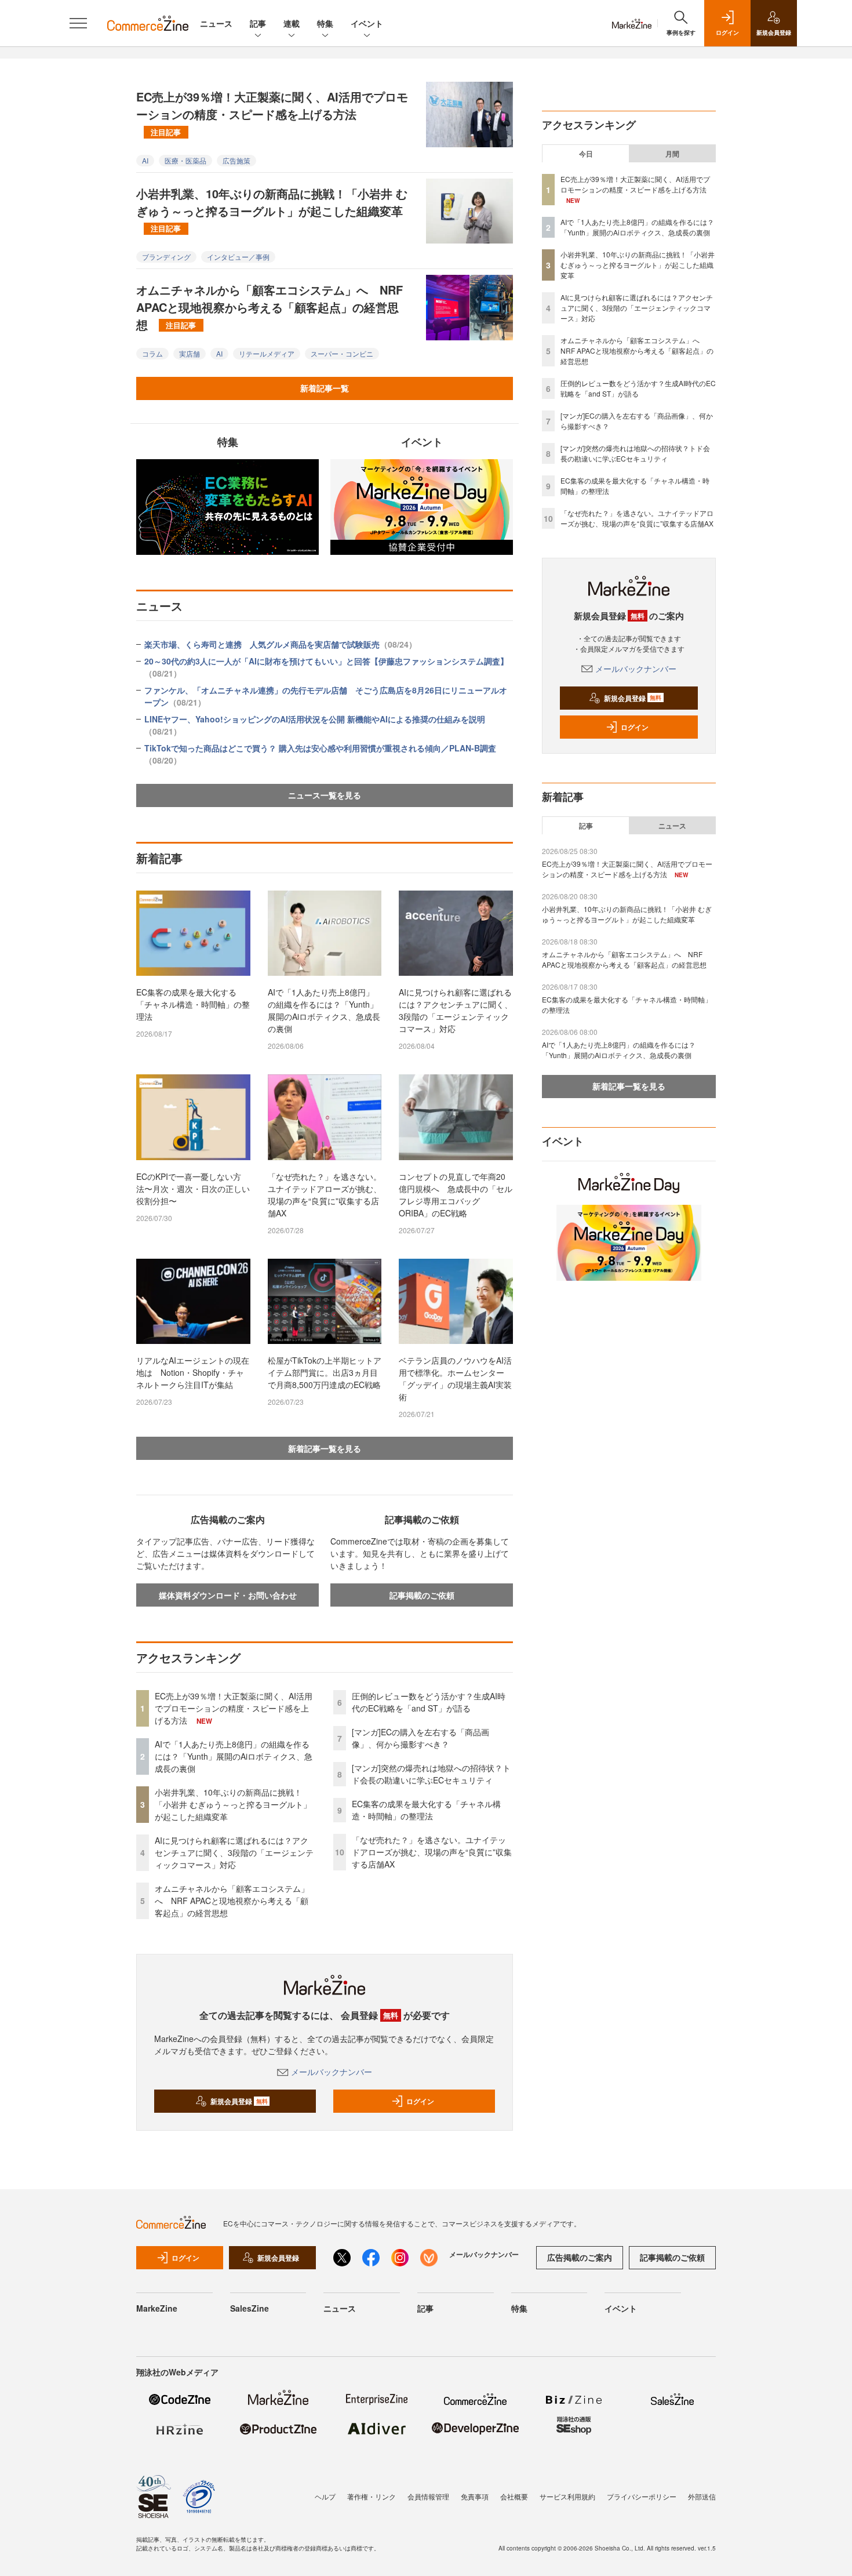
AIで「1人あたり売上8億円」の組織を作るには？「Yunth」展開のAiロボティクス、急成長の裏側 (324, 1010)
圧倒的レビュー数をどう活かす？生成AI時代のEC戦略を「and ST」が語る (429, 1702)
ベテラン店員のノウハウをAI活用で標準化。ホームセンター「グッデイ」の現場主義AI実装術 (455, 1378)
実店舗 (190, 353)
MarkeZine (157, 2308)
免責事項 (475, 2496)
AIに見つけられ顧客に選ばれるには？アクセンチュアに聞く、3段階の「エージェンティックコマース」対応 (456, 1010)
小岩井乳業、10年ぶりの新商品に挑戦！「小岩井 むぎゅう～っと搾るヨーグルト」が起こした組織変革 (272, 209)
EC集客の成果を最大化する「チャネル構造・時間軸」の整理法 (193, 1004)
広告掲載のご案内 (580, 2257)
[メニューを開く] (78, 23)
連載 (292, 23)
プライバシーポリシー (642, 2496)
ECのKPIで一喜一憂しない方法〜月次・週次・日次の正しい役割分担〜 (193, 1189)
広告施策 (236, 160)
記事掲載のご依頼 (422, 1595)
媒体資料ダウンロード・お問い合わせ (228, 1595)
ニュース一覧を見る (325, 795)
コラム (152, 353)
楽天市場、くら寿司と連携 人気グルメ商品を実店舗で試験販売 (281, 644)
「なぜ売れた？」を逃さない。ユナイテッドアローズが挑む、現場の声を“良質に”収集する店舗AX (325, 1195)
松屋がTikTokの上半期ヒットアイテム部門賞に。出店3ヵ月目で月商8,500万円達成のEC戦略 (325, 1372)
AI (145, 160)
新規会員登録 (239, 2101)
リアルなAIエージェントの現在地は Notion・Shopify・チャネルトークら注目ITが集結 (193, 1372)
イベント (367, 23)
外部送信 (702, 2496)
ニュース (216, 23)
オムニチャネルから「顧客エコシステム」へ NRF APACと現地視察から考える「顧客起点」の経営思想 (270, 307)
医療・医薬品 (185, 160)
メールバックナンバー (332, 2072)
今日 (586, 154)
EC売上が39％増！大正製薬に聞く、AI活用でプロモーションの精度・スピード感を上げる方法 (272, 112)
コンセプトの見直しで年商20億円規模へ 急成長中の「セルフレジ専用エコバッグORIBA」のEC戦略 (456, 1195)
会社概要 (514, 2496)
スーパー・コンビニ (342, 353)
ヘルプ (325, 2496)
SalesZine (250, 2308)
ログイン (420, 2101)
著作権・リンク (372, 2496)
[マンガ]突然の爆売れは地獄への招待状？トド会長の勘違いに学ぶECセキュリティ (431, 1774)
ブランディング (166, 257)
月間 (672, 154)
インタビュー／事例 (238, 257)
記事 (258, 23)
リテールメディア (267, 353)
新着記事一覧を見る (325, 1448)
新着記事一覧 (325, 388)
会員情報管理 (428, 2496)
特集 (325, 23)
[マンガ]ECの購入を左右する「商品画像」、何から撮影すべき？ (420, 1738)
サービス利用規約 (567, 2496)
